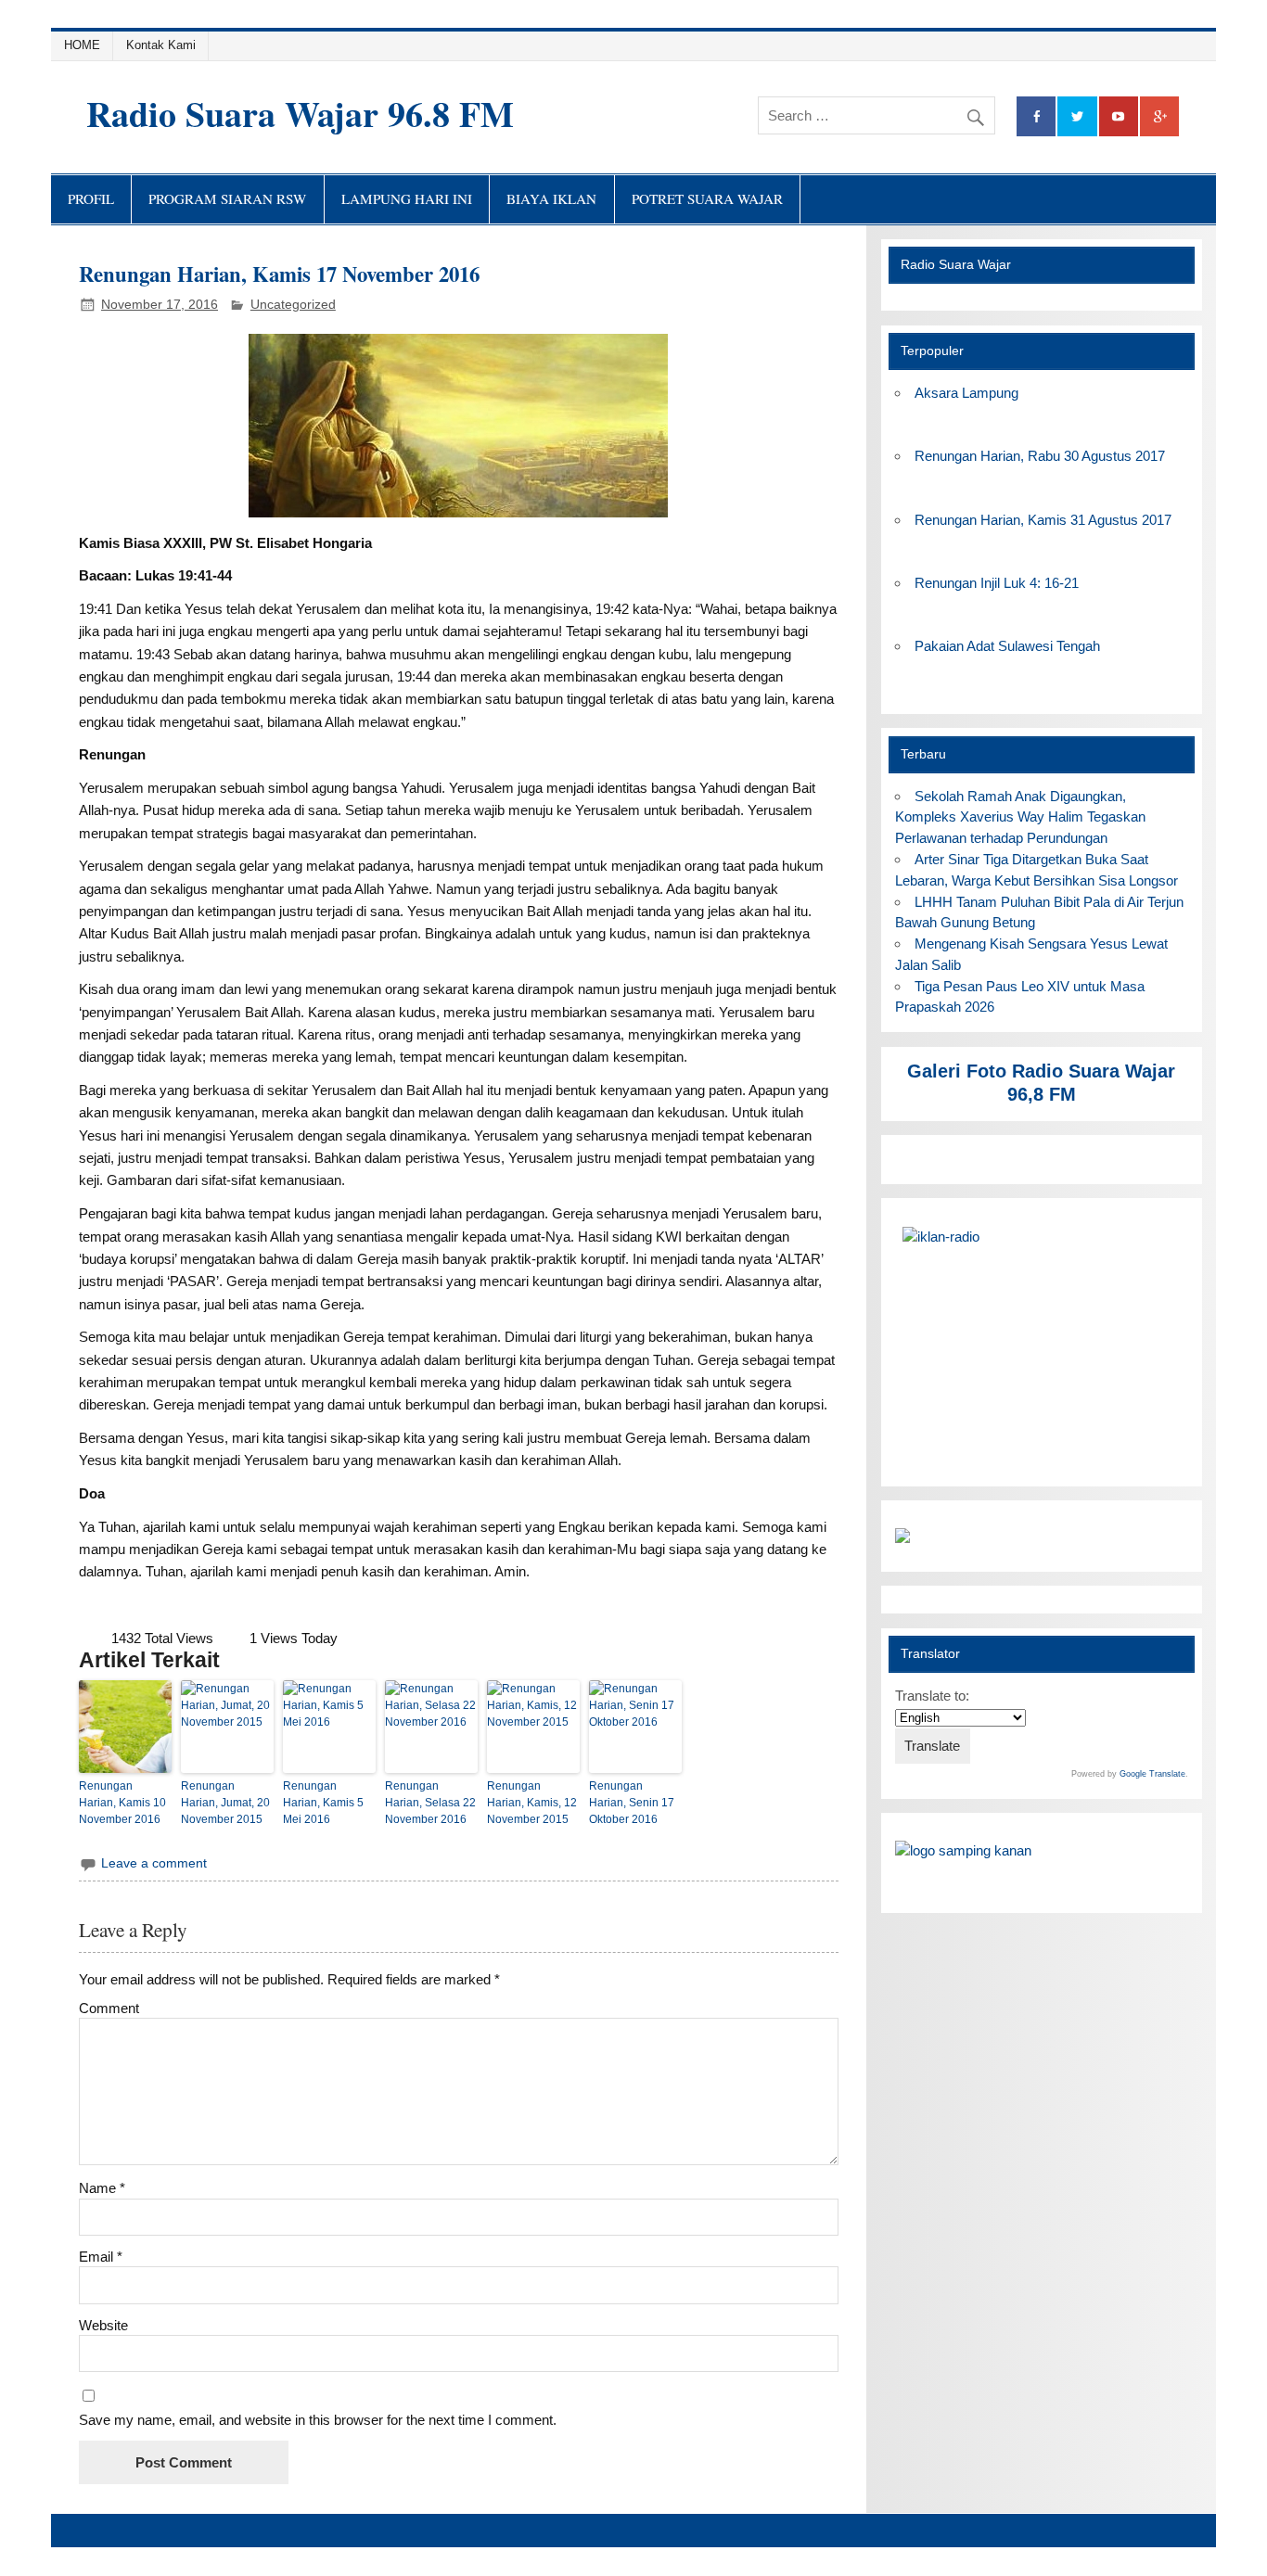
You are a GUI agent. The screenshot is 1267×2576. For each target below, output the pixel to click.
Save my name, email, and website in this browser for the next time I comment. (318, 2420)
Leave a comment (154, 1863)
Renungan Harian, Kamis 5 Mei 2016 (323, 1803)
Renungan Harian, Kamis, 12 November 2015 (532, 1803)
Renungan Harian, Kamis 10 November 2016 (122, 1803)
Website (103, 2325)
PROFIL (91, 198)
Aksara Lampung (966, 393)
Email (101, 2257)
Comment (109, 2008)
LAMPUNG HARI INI (407, 198)
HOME (82, 45)
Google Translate (1152, 1774)
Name (102, 2188)
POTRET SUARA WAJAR (707, 198)
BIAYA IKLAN (551, 198)
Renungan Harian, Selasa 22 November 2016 (430, 1803)
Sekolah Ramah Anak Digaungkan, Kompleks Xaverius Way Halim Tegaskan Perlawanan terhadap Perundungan (1020, 817)
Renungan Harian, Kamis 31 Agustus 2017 (1043, 520)
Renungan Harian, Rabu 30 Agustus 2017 (1040, 456)
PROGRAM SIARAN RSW (227, 198)
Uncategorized (293, 305)
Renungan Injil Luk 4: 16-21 (997, 583)
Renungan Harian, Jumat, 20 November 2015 (225, 1803)
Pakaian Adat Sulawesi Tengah (1007, 646)
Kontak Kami (161, 45)
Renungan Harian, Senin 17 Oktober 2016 (632, 1803)
